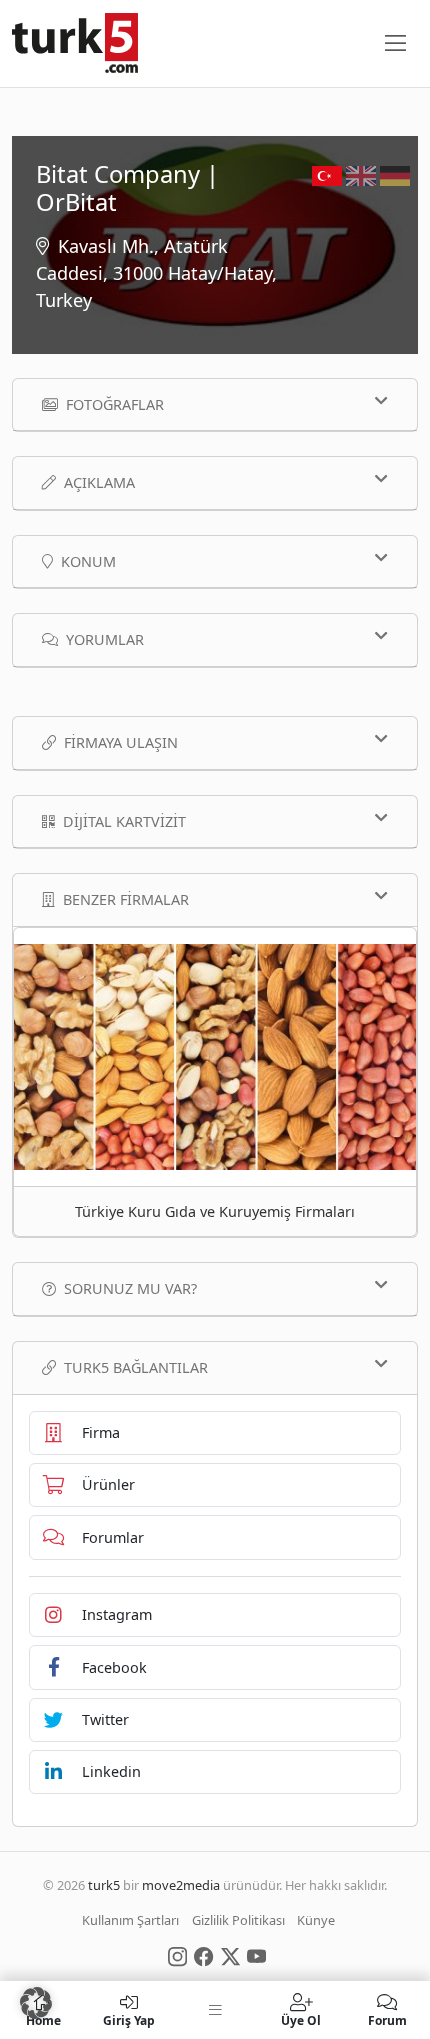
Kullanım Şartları (130, 1921)
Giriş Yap (129, 2019)
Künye (316, 1921)
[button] (36, 2003)
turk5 (104, 1885)
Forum (387, 2019)
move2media (181, 1885)
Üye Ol (301, 2019)
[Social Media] (177, 1956)
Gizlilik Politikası (238, 1921)
